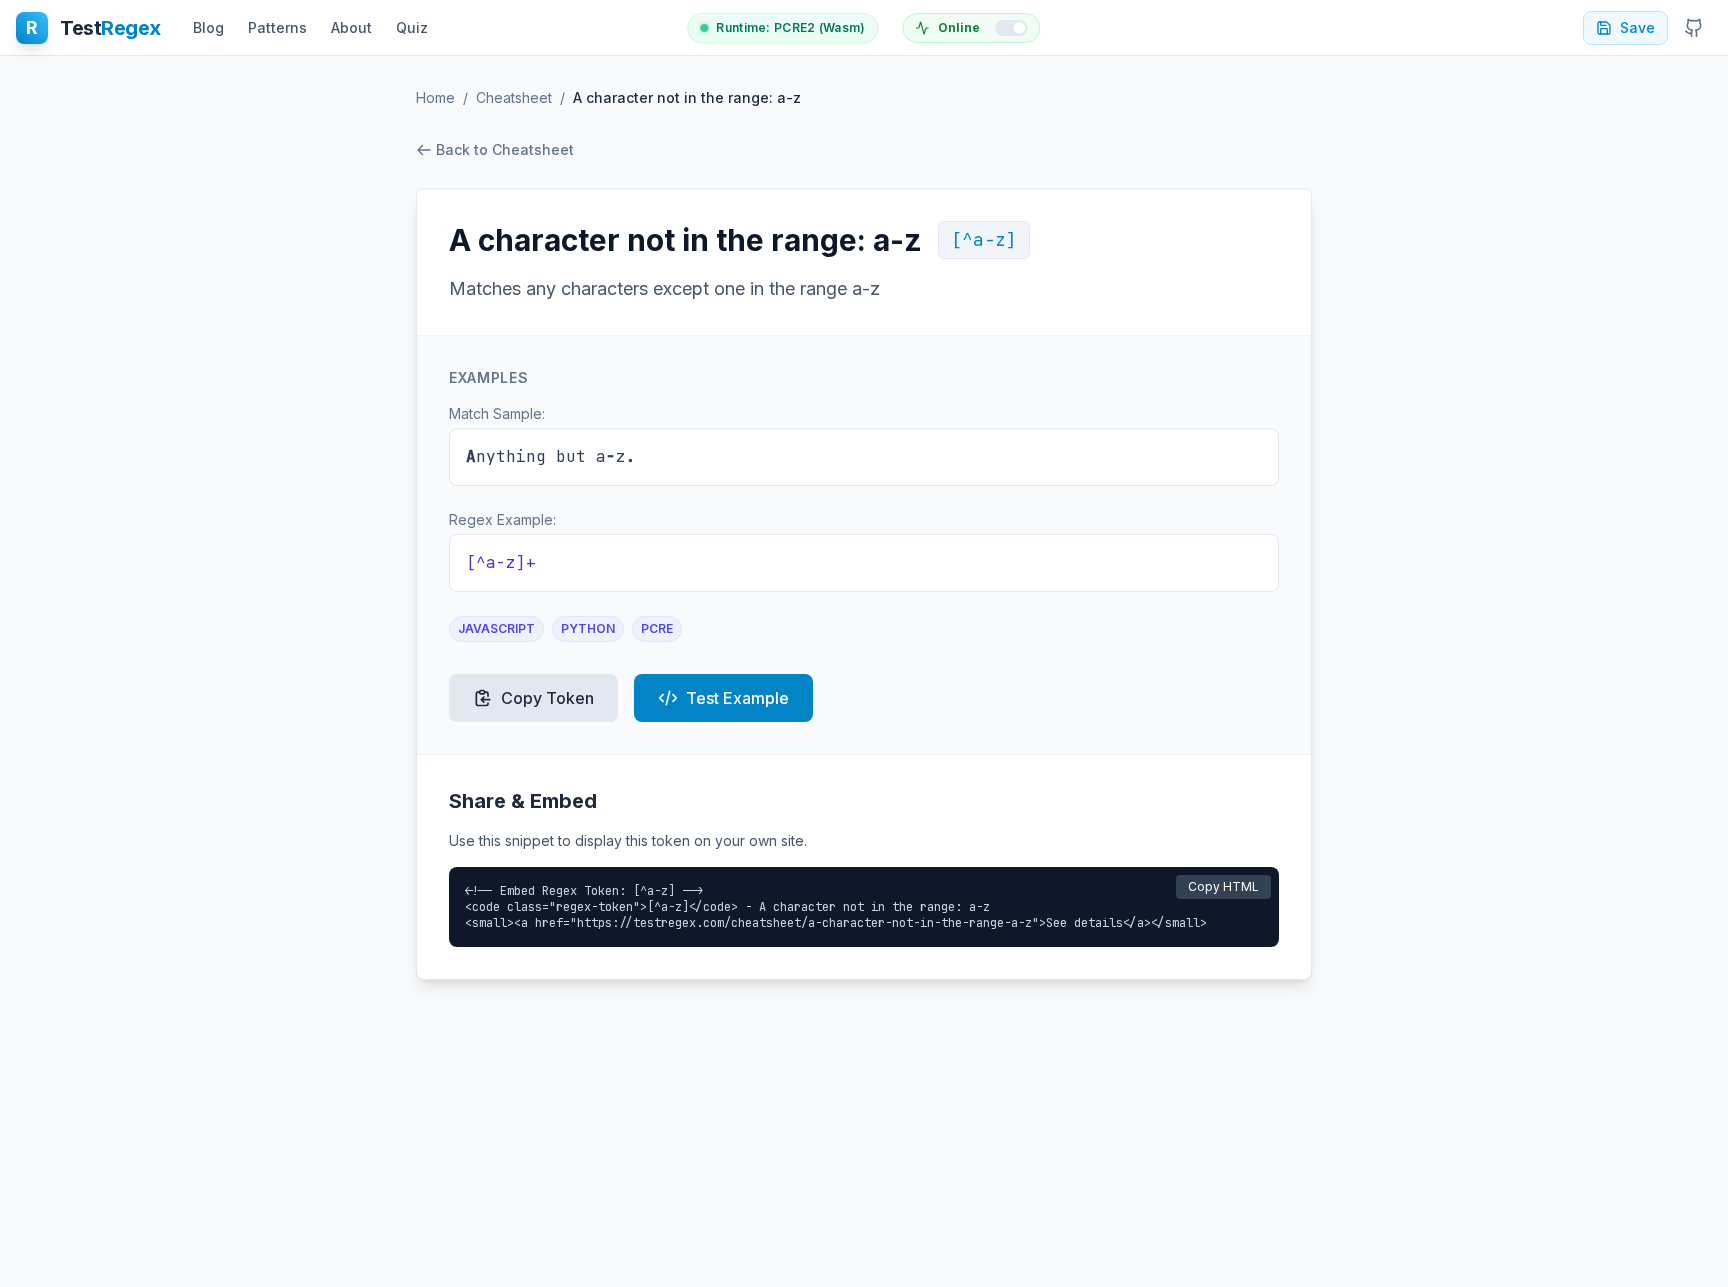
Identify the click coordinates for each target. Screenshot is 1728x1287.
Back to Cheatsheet (505, 149)
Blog (208, 27)
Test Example (737, 698)
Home (435, 97)
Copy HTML (1223, 886)
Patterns (277, 27)
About (351, 27)
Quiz (412, 27)
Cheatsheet (514, 97)
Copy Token (547, 698)
